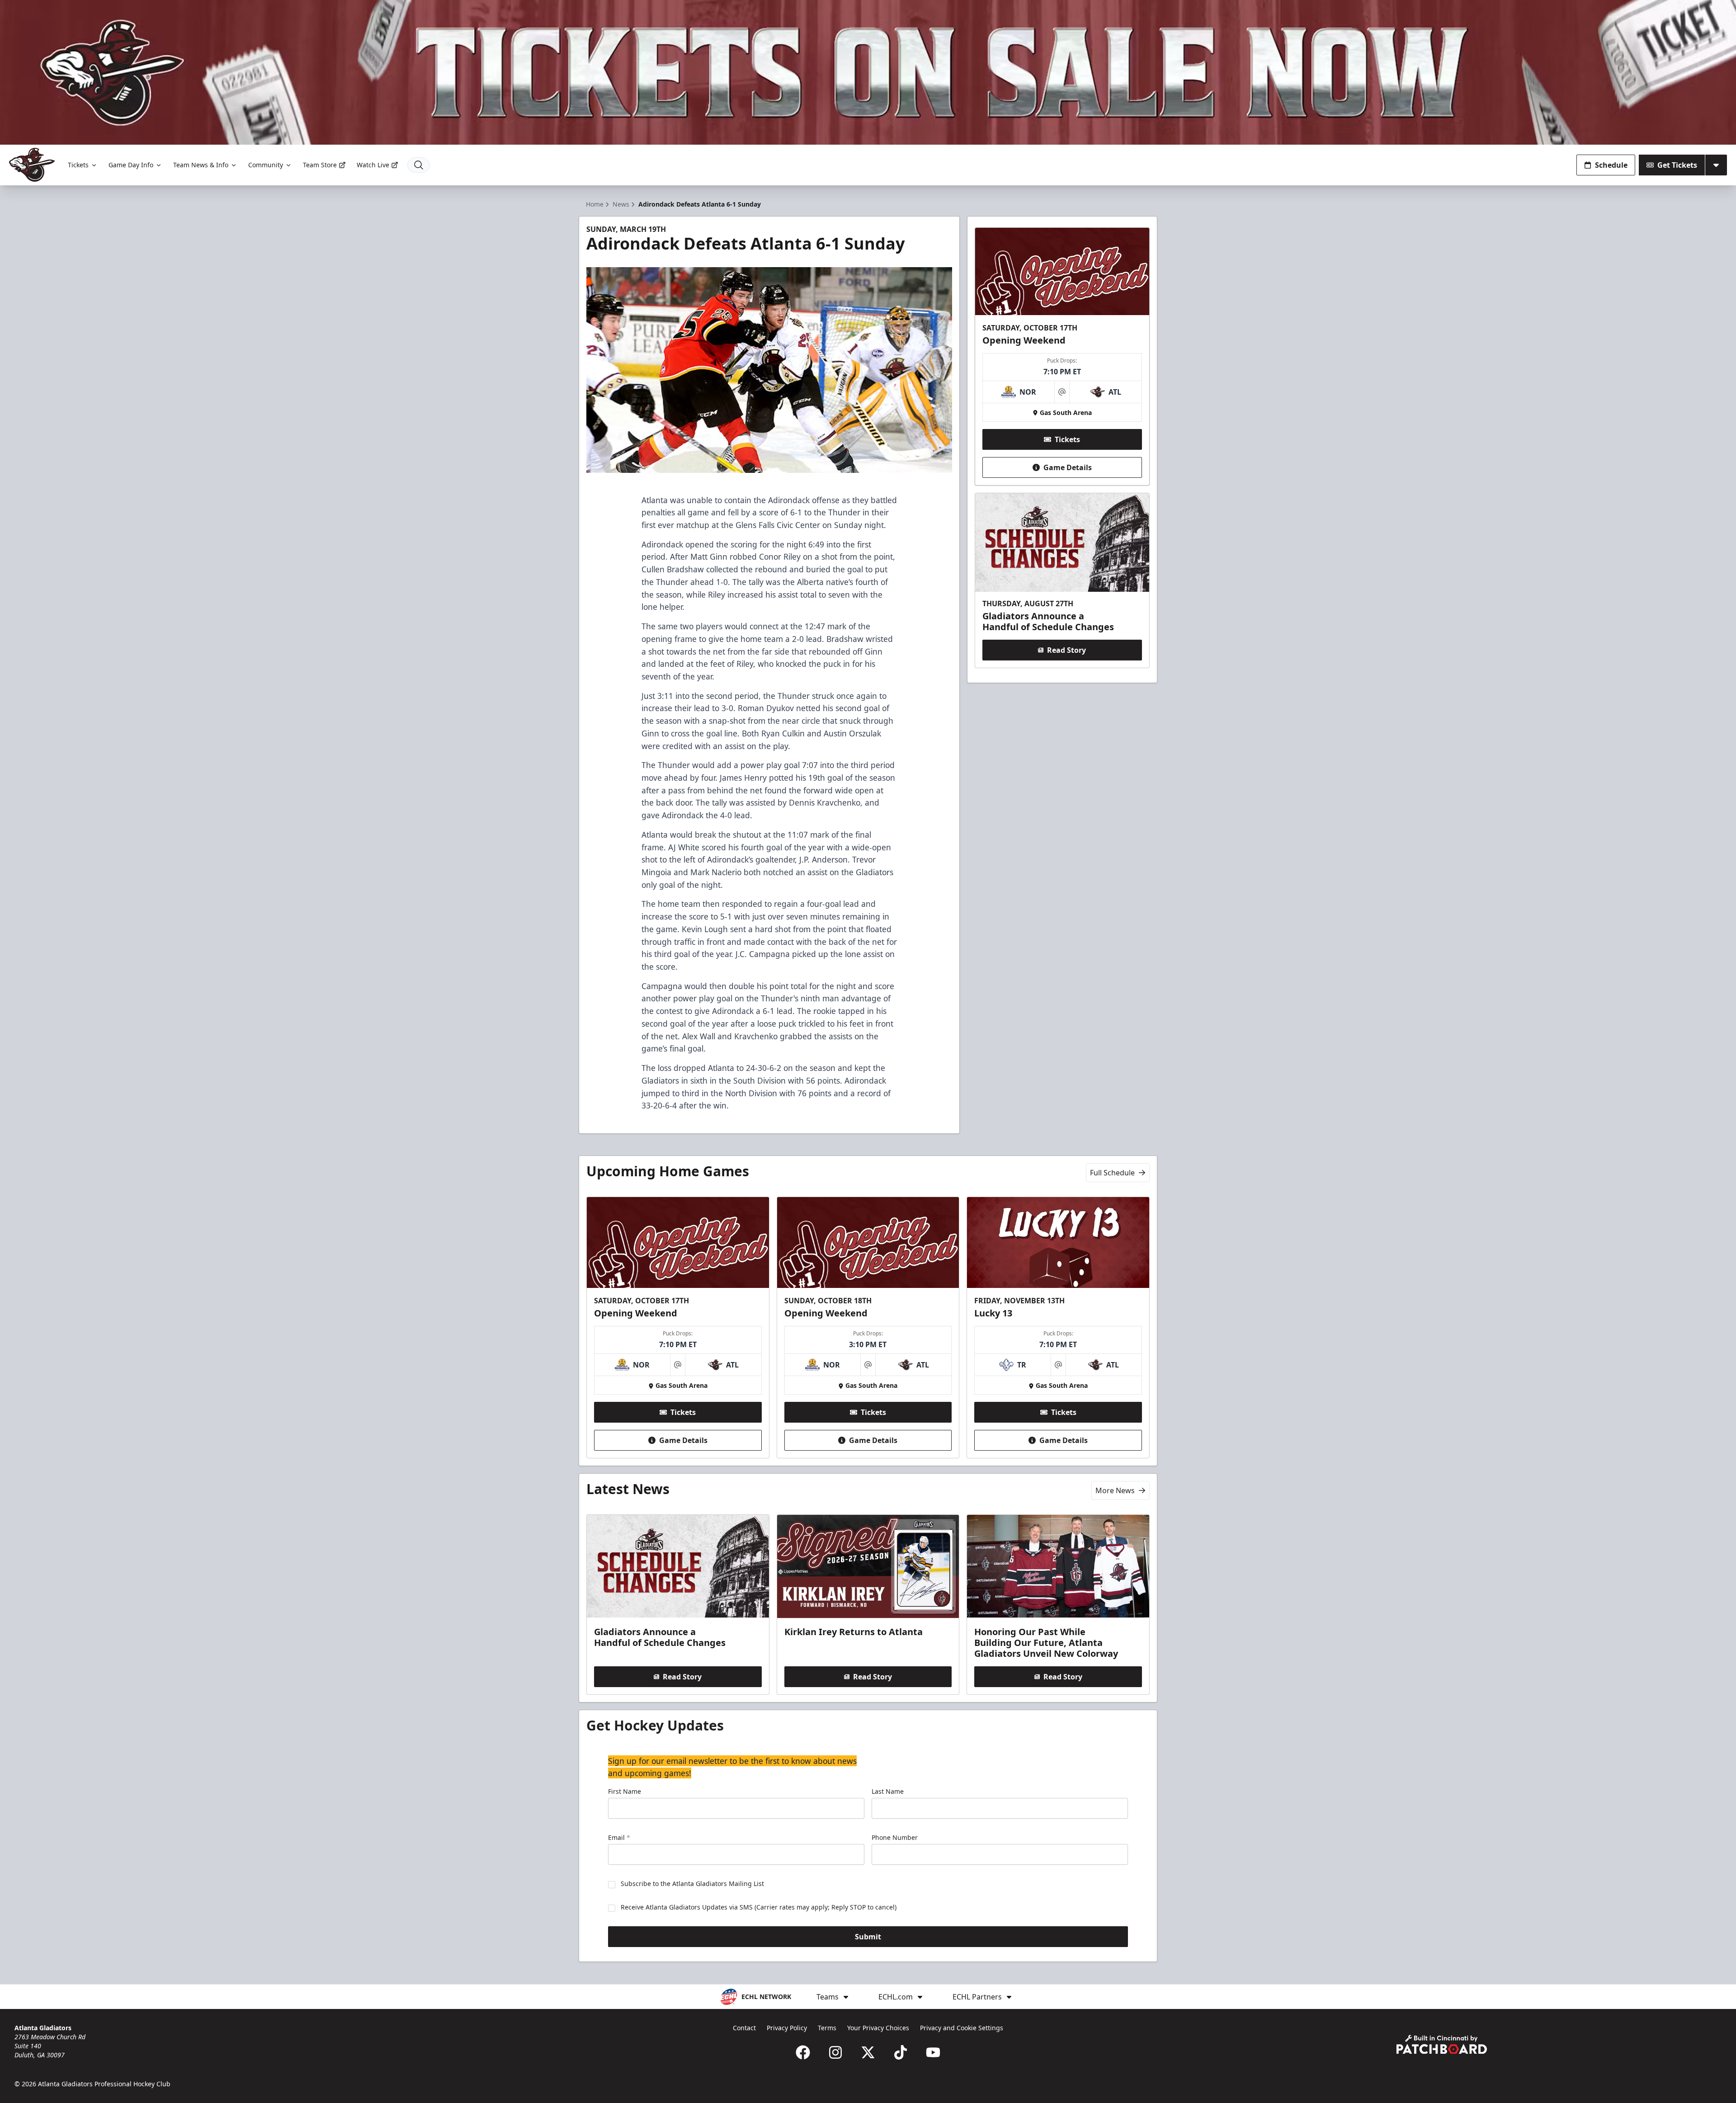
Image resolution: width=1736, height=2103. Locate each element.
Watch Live (373, 165)
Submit (868, 1937)
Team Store (320, 165)
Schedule (1611, 165)
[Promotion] (868, 72)
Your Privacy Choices (878, 2028)
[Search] (419, 165)
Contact (744, 2028)
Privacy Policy (787, 2028)
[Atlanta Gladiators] (32, 165)
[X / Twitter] (868, 2052)
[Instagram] (835, 2052)
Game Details (1068, 467)
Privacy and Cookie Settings (962, 2028)
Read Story (1066, 650)
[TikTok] (901, 2052)
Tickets (78, 165)
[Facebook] (803, 2052)
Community (266, 165)
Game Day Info (131, 165)
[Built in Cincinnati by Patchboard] (1442, 2044)
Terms (827, 2028)
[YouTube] (933, 2052)
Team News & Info (201, 165)
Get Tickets (1677, 165)
